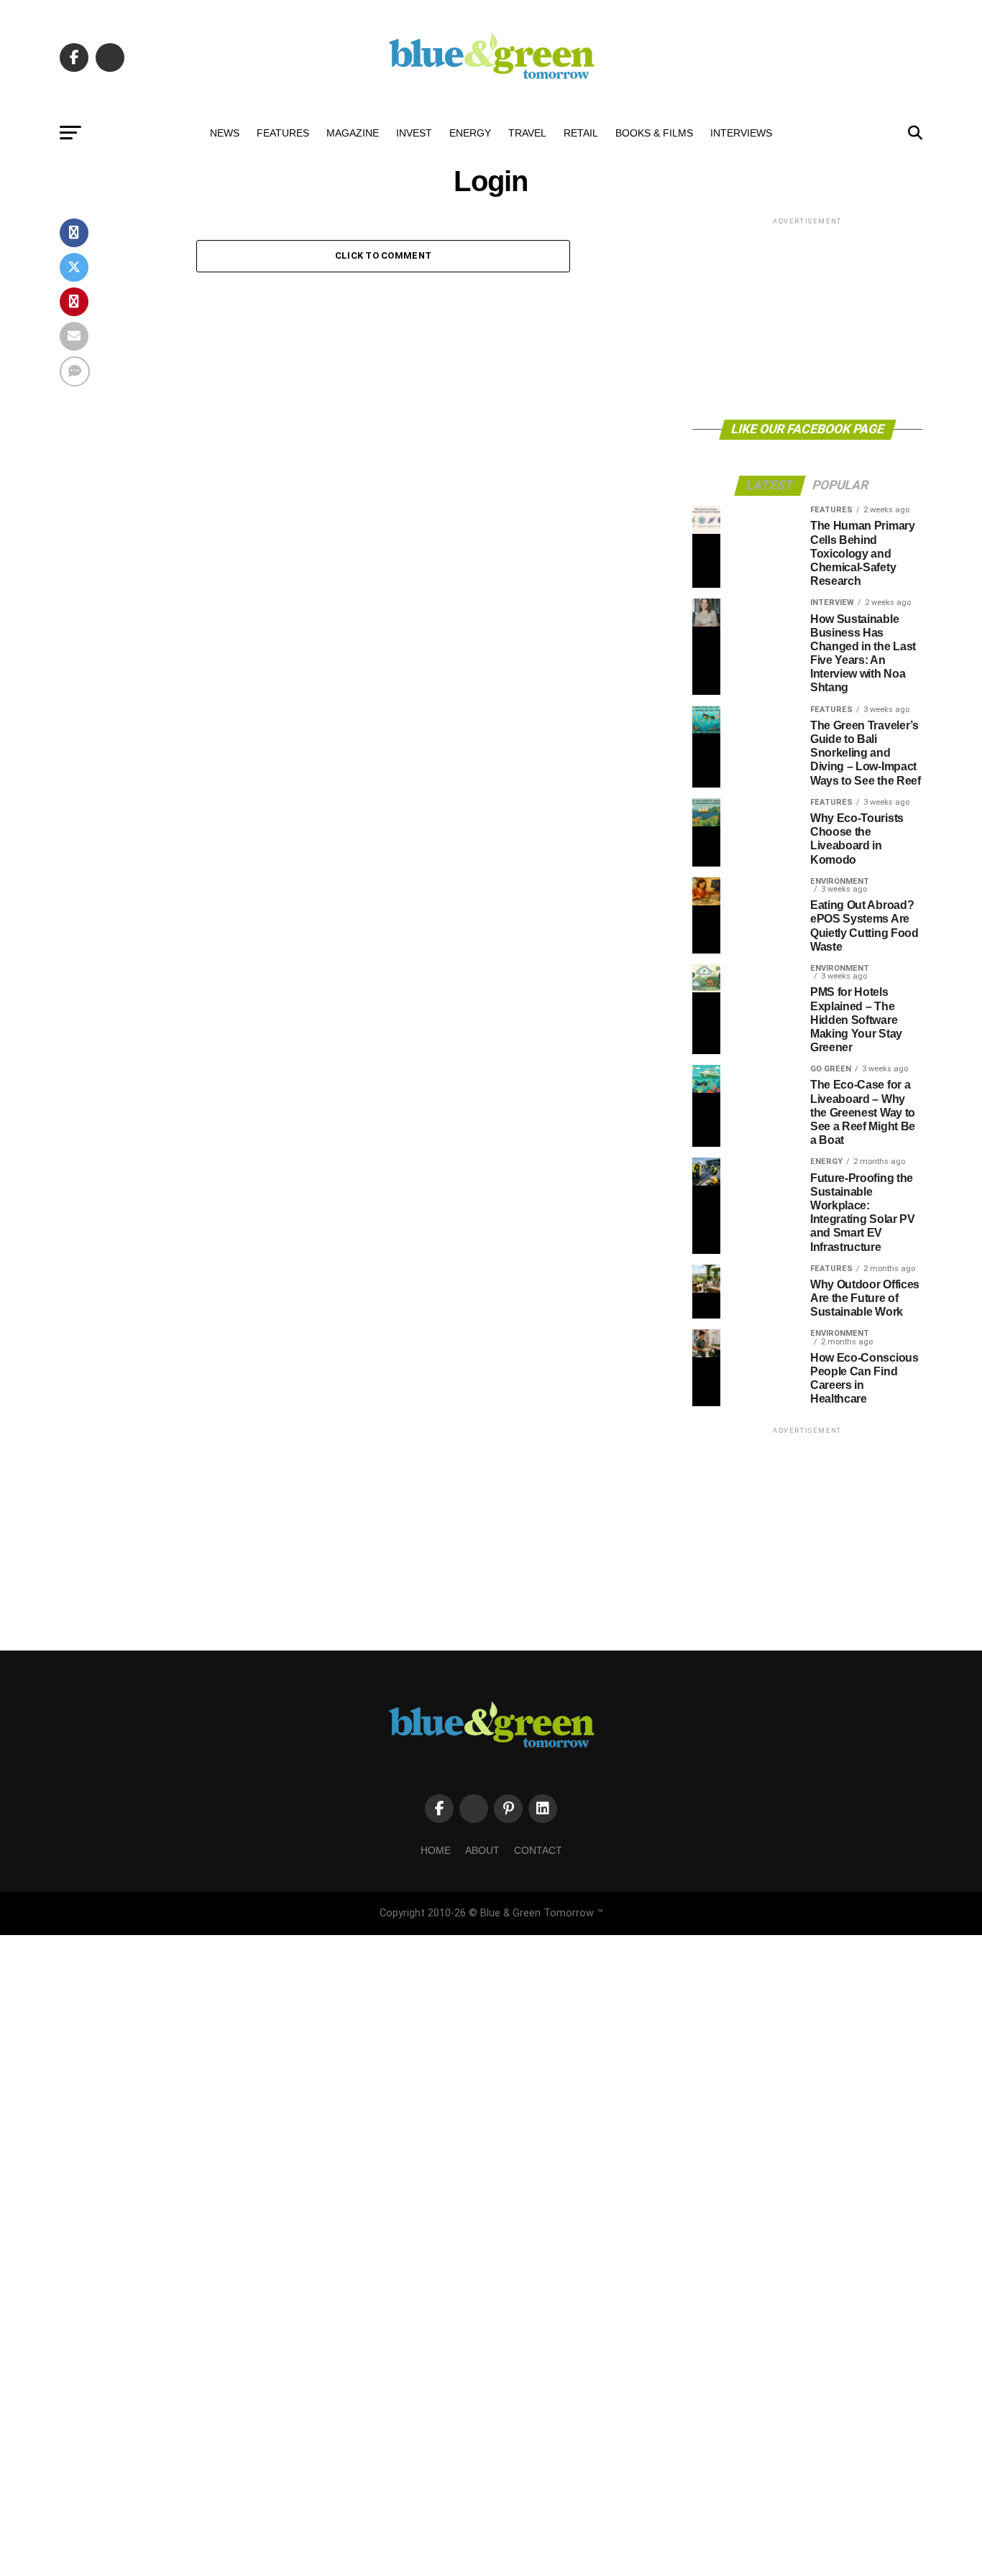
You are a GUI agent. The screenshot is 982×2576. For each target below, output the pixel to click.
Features (283, 133)
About (482, 1850)
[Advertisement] (807, 318)
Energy (470, 133)
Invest (414, 133)
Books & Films (654, 133)
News (225, 133)
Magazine (353, 133)
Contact (538, 1850)
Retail (581, 133)
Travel (527, 133)
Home (436, 1850)
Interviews (741, 133)
